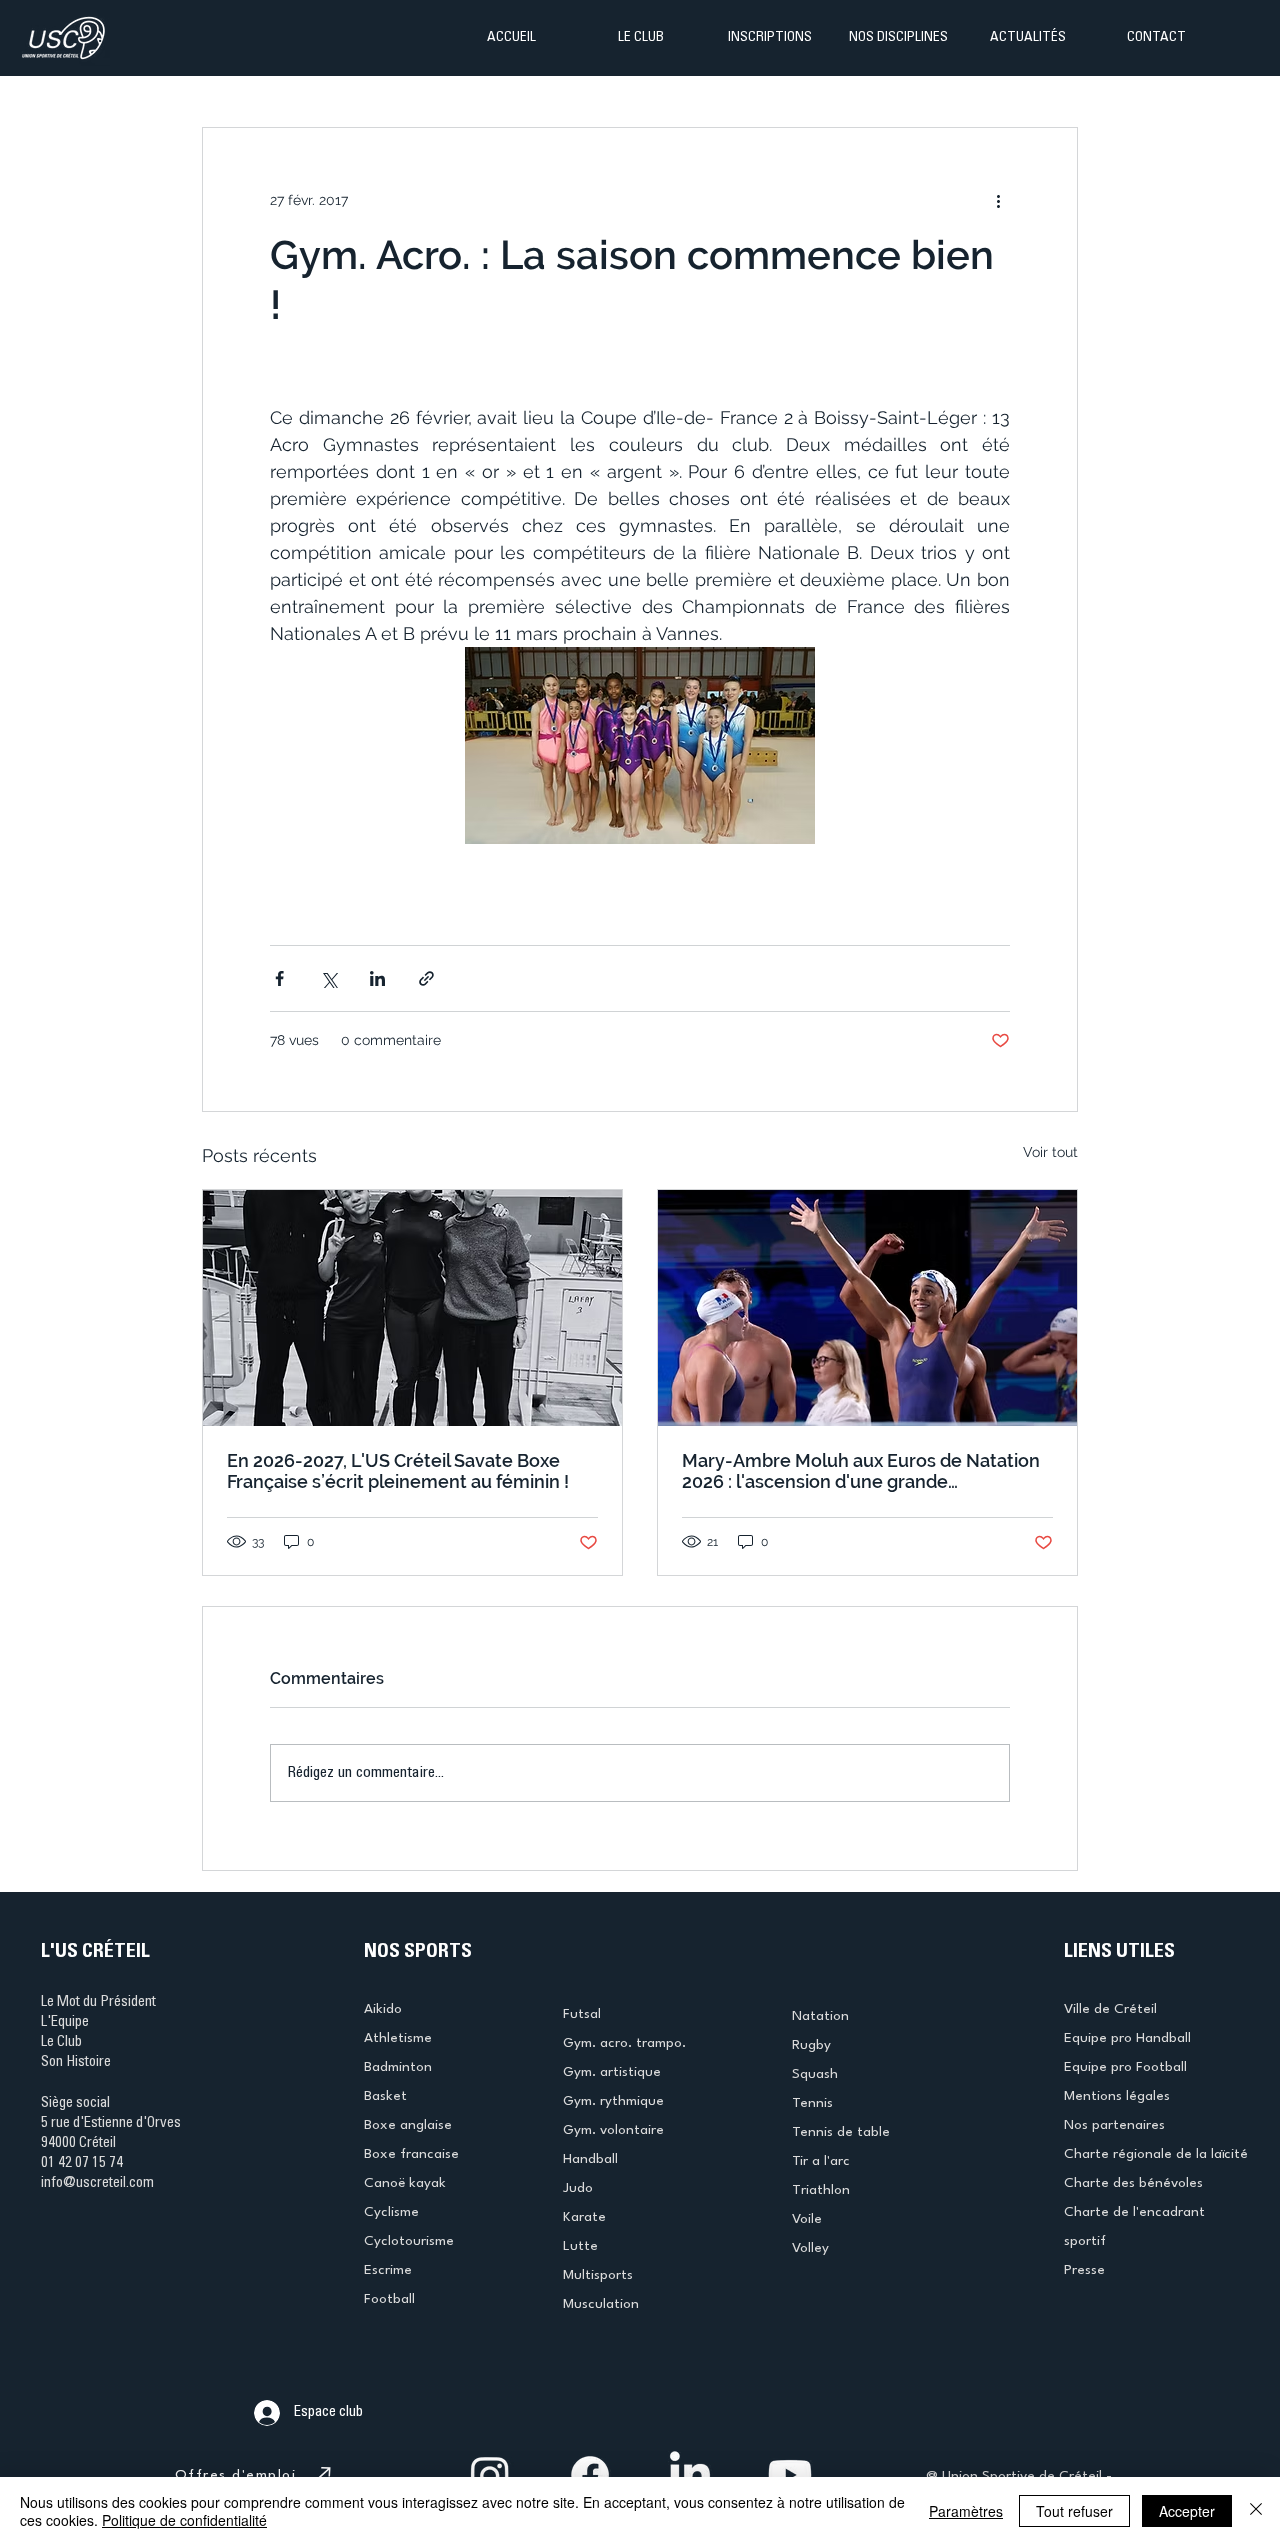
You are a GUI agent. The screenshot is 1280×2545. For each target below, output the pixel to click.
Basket (385, 2096)
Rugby (811, 2045)
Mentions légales (1117, 2096)
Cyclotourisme (409, 2241)
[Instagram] (490, 2475)
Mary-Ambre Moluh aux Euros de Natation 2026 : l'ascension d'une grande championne (861, 1471)
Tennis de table (841, 2132)
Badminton (398, 2067)
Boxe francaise (411, 2154)
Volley (810, 2248)
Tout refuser (1074, 2511)
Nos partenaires (1114, 2125)
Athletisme (398, 2038)
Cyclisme (391, 2212)
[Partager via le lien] (426, 978)
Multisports (598, 2275)
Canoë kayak (405, 2183)
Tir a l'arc (821, 2161)
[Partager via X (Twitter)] (328, 978)
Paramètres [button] (966, 2511)
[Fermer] (1256, 2511)
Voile (807, 2219)
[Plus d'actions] (998, 200)
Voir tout (1050, 1152)
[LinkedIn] (690, 2475)
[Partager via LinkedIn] (377, 978)
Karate (584, 2217)
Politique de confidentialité (184, 2520)
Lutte (580, 2246)
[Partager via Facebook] (279, 978)
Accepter (1187, 2511)
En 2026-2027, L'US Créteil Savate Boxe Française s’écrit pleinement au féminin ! (398, 1471)
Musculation (601, 2304)
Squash (815, 2074)
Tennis (812, 2103)
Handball (590, 2159)
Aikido (383, 2009)
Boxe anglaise (408, 2125)
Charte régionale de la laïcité (1156, 2154)
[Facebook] (590, 2475)
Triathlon (821, 2190)
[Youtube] (790, 2475)
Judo (578, 2188)
